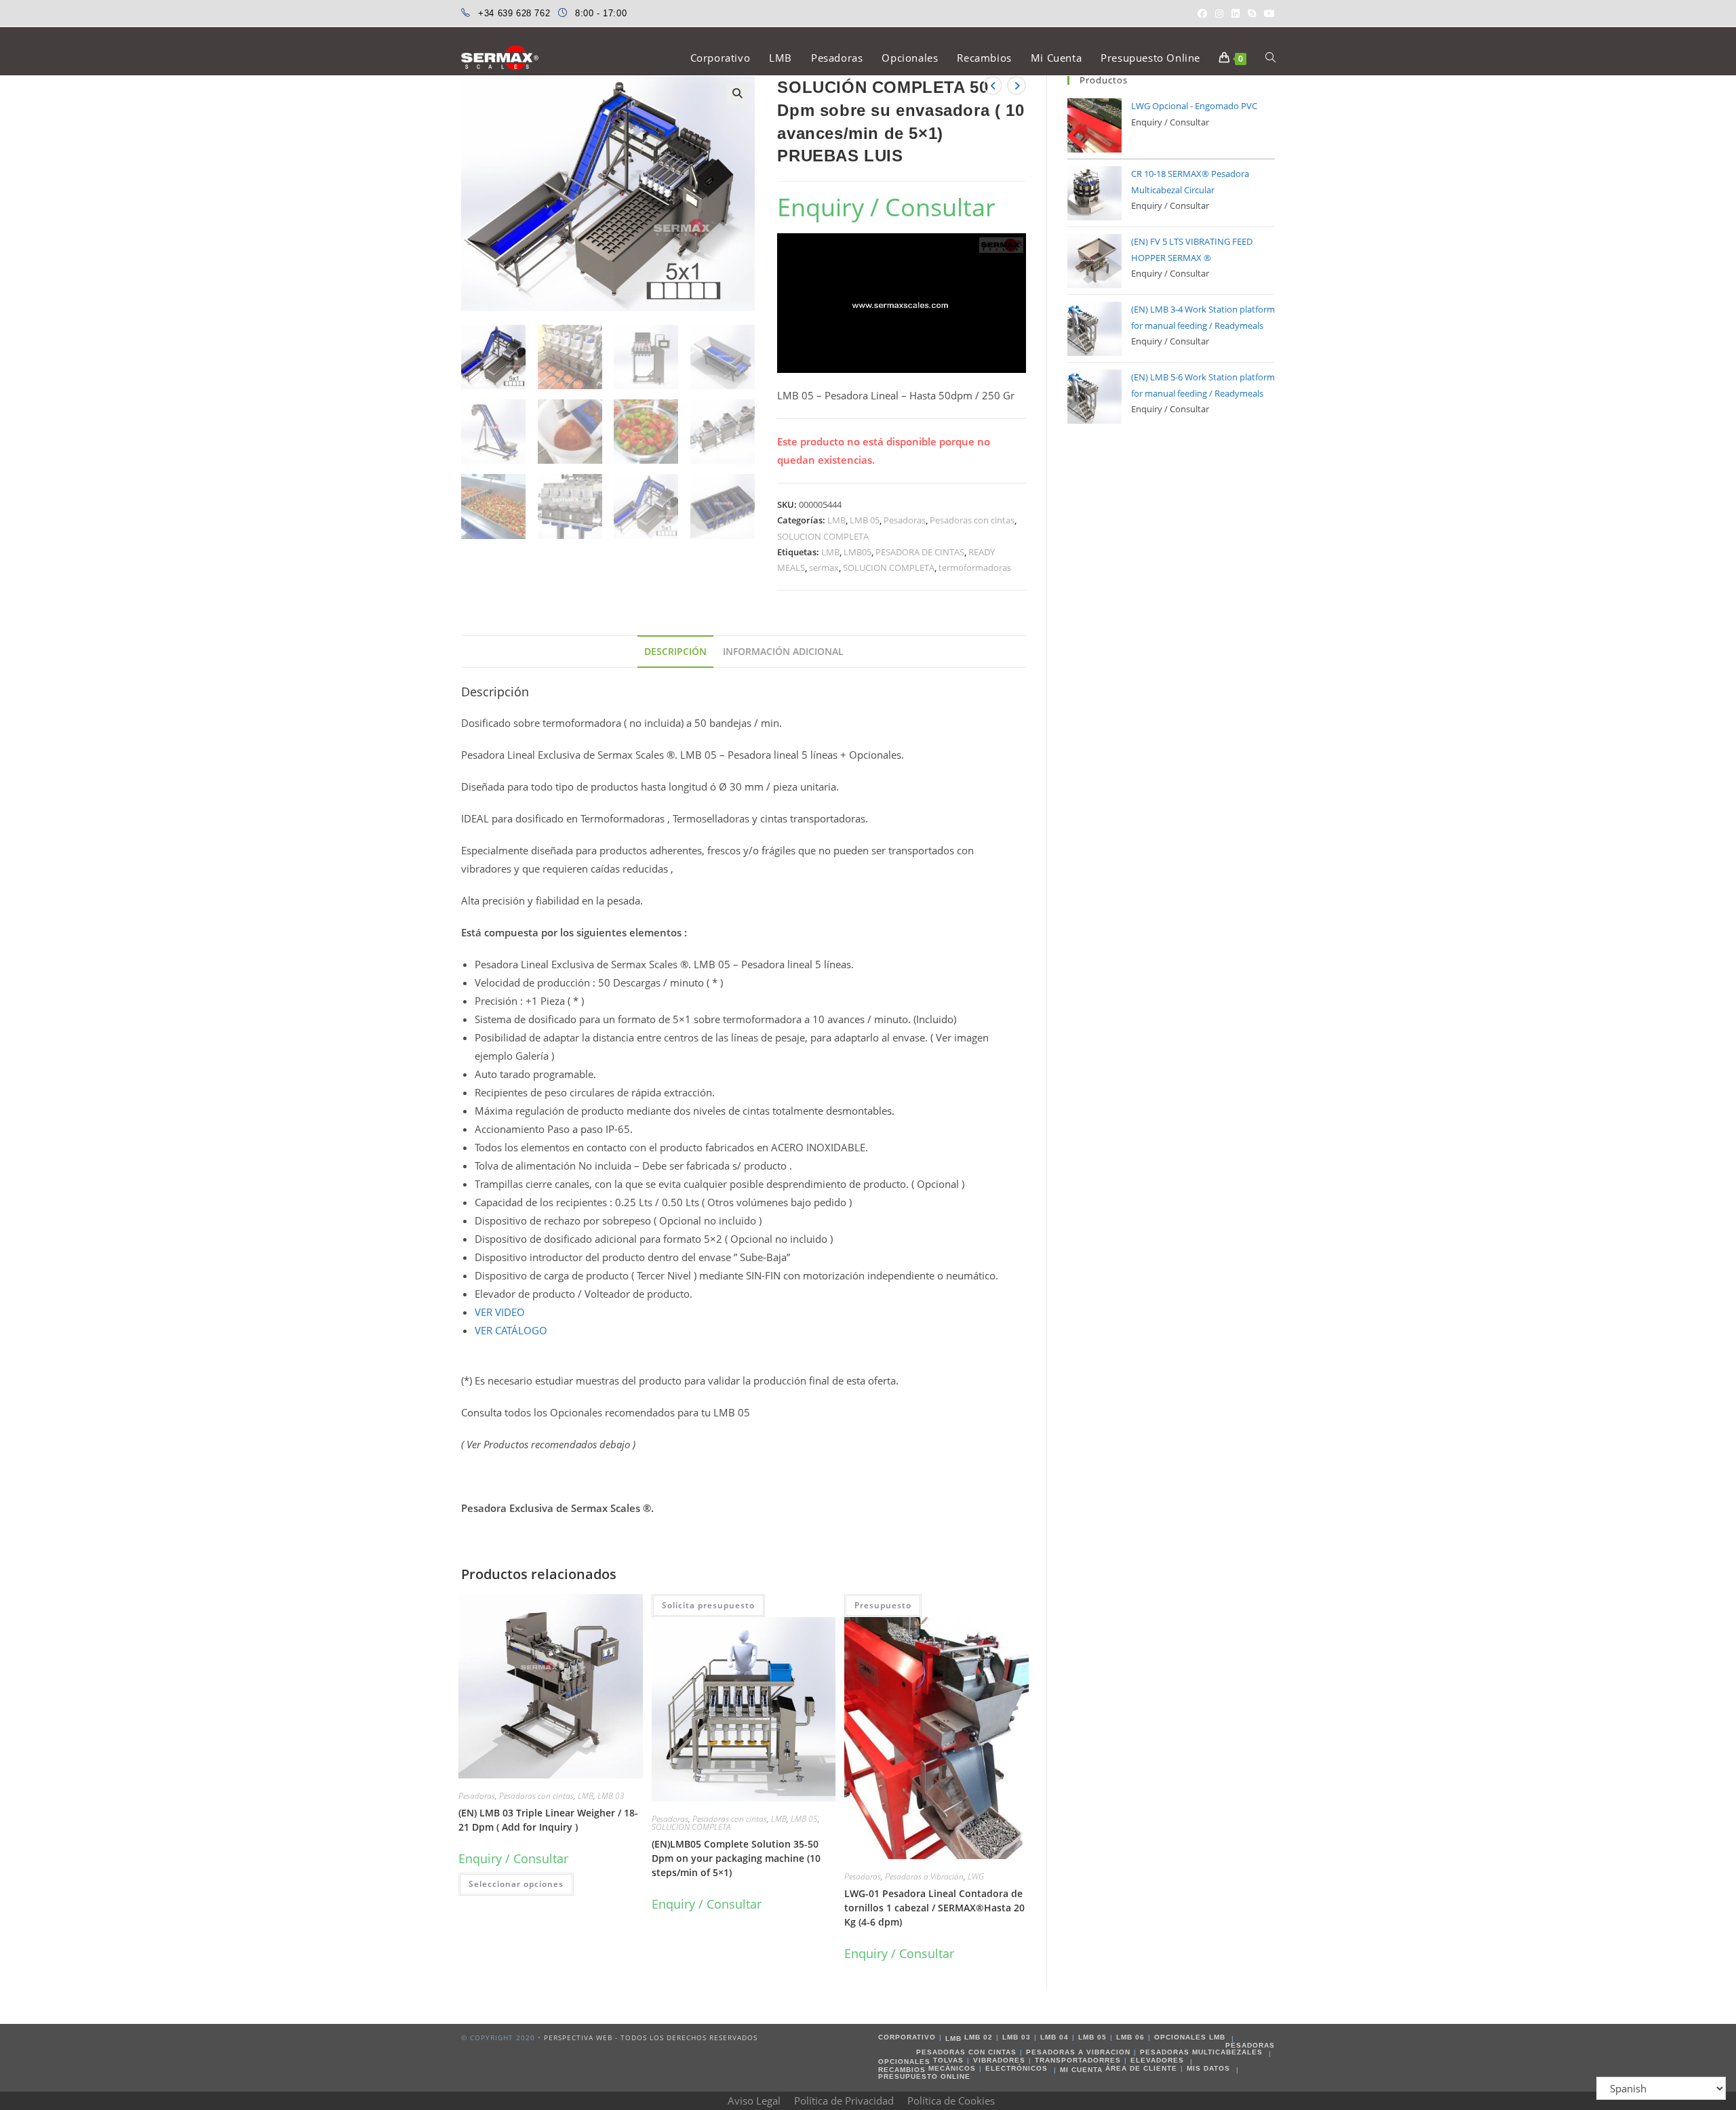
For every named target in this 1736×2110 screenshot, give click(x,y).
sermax (824, 568)
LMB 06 (1130, 2037)
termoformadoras (975, 568)
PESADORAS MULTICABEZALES (1201, 2052)
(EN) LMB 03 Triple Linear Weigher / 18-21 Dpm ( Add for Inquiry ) (548, 1820)
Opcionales (904, 2062)
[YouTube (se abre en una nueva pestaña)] (1267, 14)
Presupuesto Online (924, 2076)
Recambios (902, 2070)
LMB (836, 520)
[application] (902, 303)
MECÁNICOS (952, 2068)
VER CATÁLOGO (511, 1330)
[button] (737, 94)
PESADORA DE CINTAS (920, 552)
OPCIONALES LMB (1190, 2037)
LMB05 (857, 552)
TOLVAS (948, 2060)
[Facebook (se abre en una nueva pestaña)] (1202, 14)
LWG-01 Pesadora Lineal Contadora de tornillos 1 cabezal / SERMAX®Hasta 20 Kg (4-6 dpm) (934, 1908)
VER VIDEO (500, 1312)
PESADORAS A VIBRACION (1078, 2052)
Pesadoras (905, 520)
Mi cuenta (1081, 2070)
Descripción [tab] (675, 652)
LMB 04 (1054, 2037)
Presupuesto (883, 1605)
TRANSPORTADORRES (1078, 2060)
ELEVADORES (1157, 2060)
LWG (976, 1876)
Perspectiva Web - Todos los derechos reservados (651, 2037)
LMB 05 (865, 520)
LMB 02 (979, 2037)
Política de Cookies (951, 2101)
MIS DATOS (1208, 2068)
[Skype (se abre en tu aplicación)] (1252, 14)
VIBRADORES (999, 2060)
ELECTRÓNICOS (1017, 2068)
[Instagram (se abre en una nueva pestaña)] (1219, 14)
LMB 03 (611, 1796)
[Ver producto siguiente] (1017, 85)
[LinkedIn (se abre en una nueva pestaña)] (1236, 14)
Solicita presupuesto (708, 1605)
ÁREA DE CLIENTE (1141, 2068)
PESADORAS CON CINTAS (966, 2052)
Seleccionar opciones (516, 1884)
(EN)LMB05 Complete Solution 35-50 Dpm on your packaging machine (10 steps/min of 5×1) (736, 1858)
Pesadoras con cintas (972, 520)
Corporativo (907, 2037)
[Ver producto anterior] (993, 85)
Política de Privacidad (844, 2101)
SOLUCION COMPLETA (823, 536)
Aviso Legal (754, 2101)
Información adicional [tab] (783, 652)
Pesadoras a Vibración (924, 1876)
